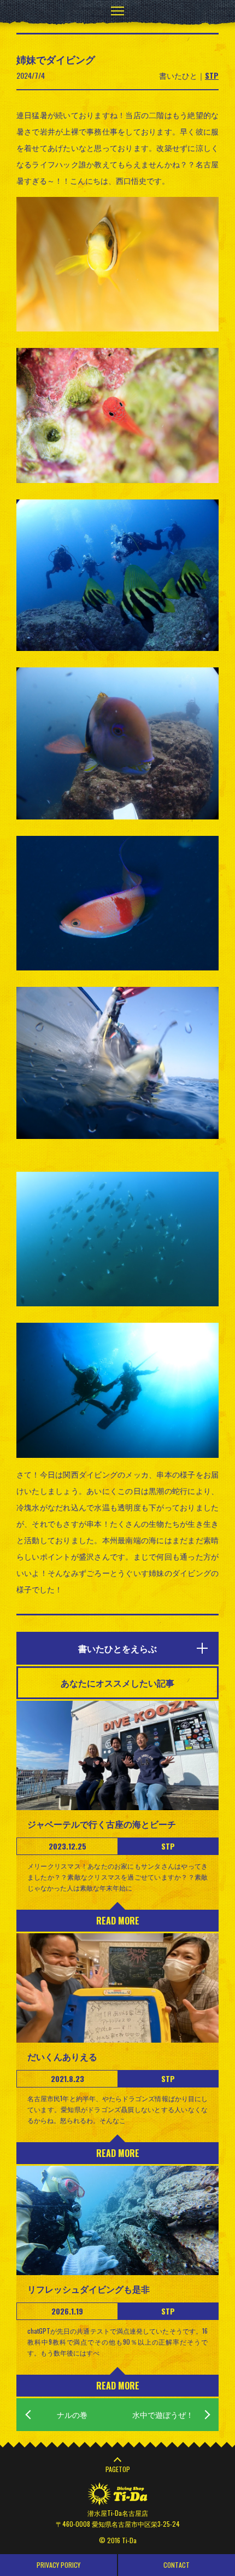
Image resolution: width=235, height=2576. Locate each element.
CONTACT (177, 2565)
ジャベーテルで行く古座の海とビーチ (102, 1824)
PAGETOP (118, 2469)
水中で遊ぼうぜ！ (163, 2414)
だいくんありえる (62, 2056)
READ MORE (118, 1921)
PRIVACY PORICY (58, 2565)
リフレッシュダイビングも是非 (89, 2289)
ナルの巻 (72, 2414)
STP (212, 75)
